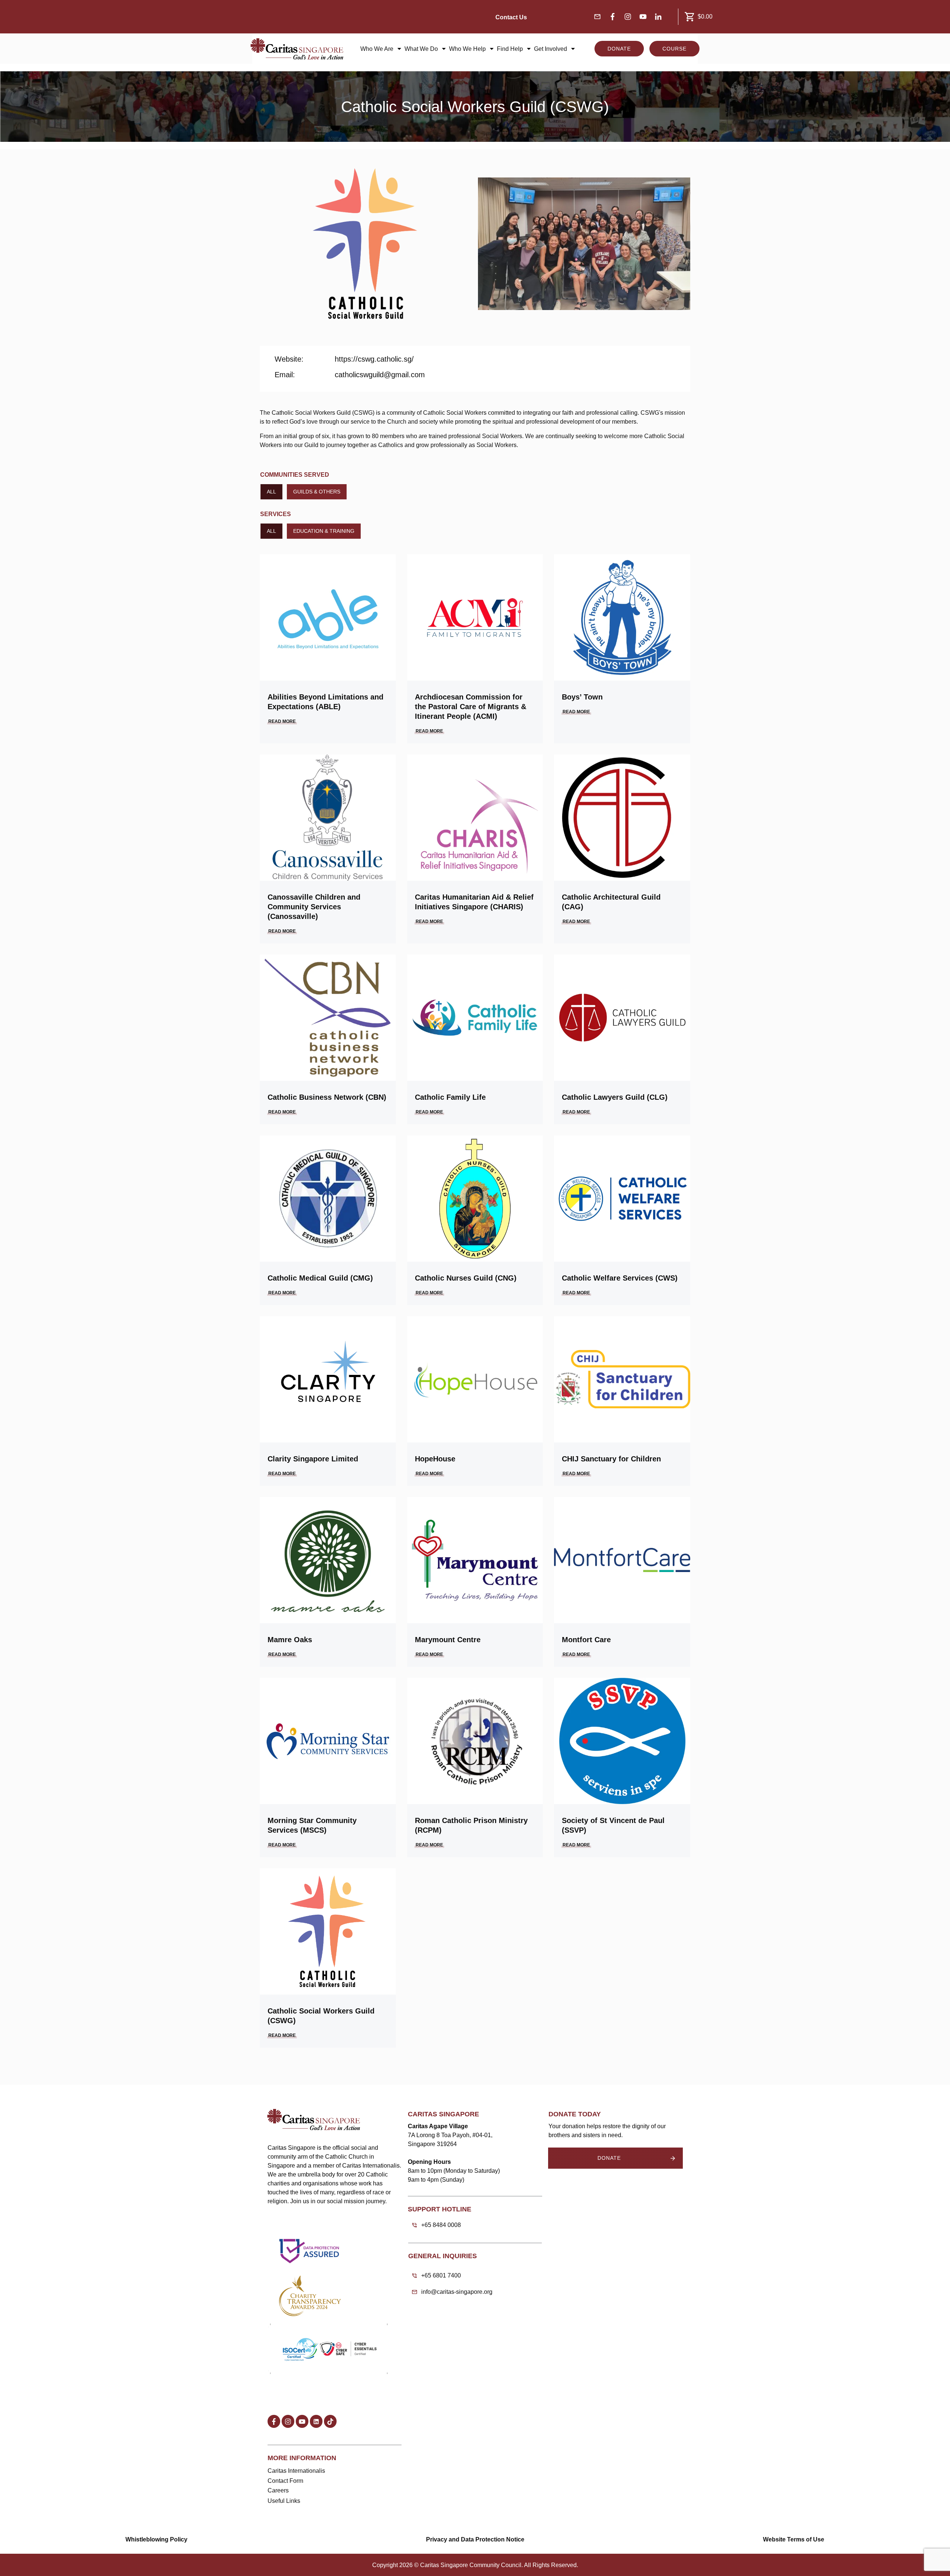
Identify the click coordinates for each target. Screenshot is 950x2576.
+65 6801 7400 (441, 2275)
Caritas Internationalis (296, 2471)
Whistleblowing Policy (156, 2539)
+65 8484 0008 (441, 2225)
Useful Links (284, 2501)
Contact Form (285, 2481)
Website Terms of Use (794, 2539)
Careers (278, 2490)
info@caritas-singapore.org (457, 2292)
